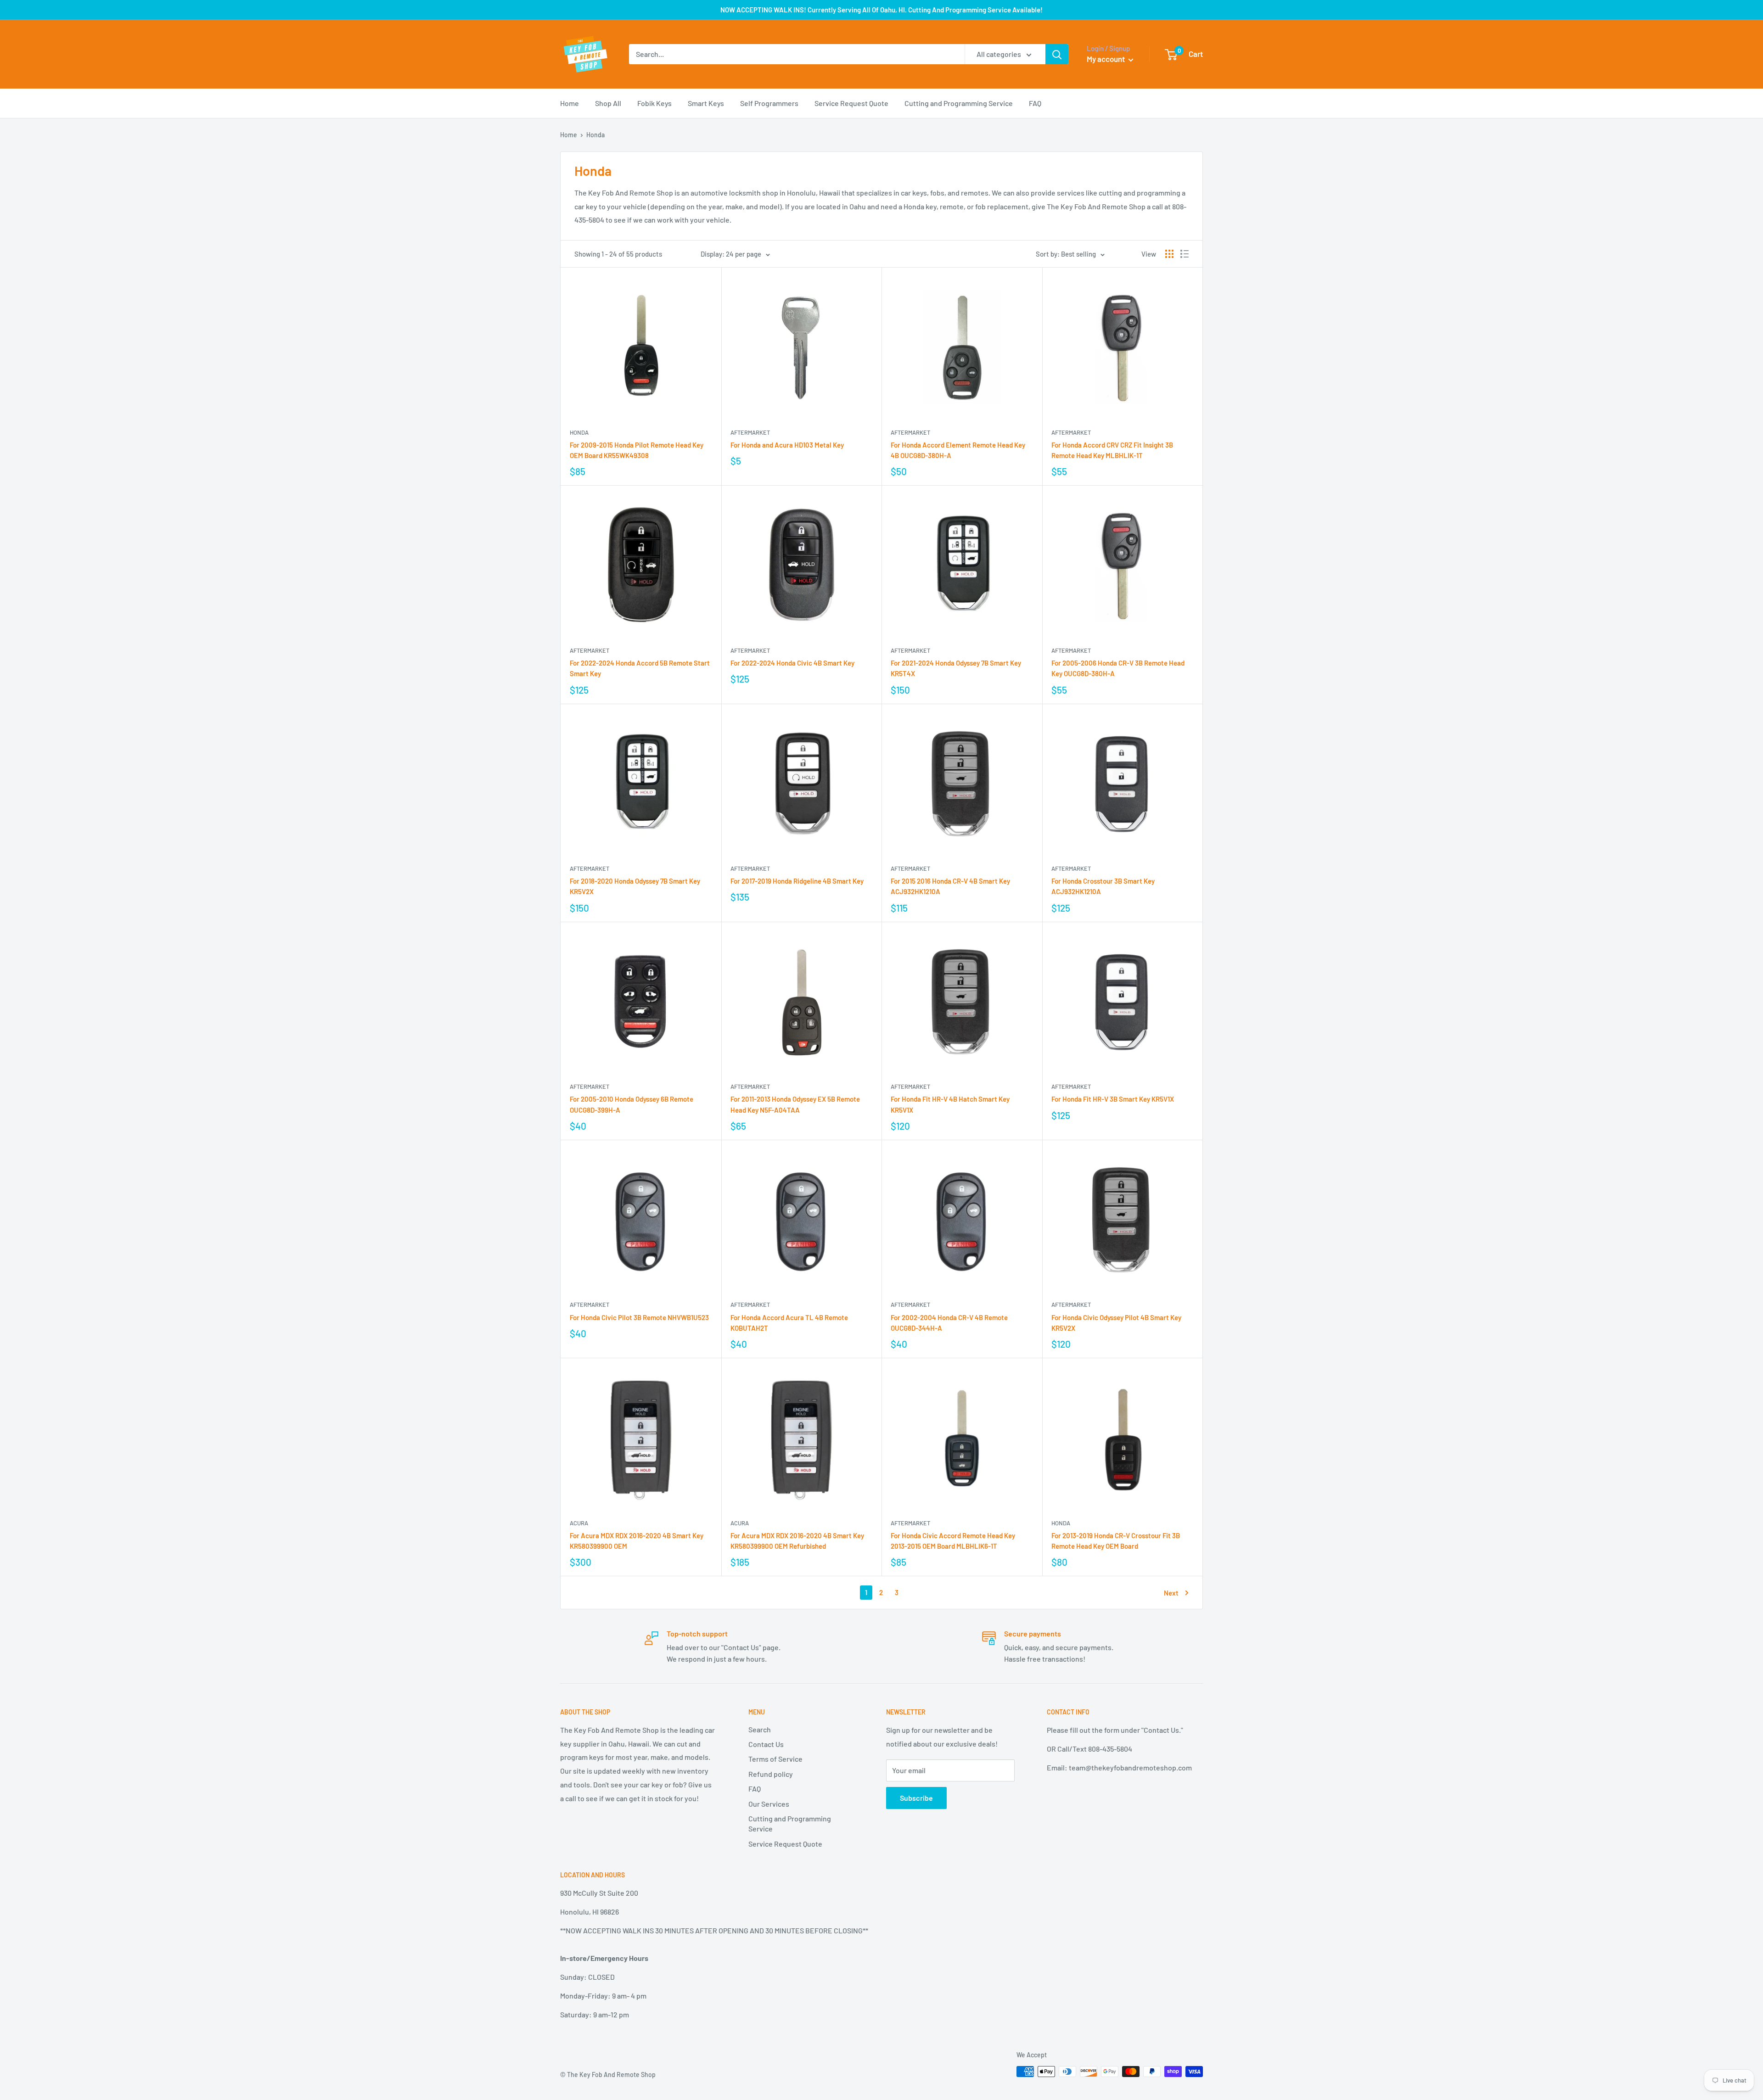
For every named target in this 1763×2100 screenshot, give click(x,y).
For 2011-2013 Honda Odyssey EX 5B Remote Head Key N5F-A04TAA (795, 1104)
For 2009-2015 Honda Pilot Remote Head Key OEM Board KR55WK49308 (637, 450)
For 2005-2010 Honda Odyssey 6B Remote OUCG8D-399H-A (632, 1104)
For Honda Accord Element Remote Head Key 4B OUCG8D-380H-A (958, 450)
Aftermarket (750, 432)
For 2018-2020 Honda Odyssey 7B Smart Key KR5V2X (635, 886)
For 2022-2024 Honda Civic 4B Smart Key (792, 663)
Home (570, 103)
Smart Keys (706, 103)
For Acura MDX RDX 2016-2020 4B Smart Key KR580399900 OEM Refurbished (797, 1541)
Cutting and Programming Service (959, 103)
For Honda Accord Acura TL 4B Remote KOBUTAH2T (789, 1323)
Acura (579, 1523)
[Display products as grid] (1169, 254)
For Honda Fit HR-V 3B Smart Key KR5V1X (1113, 1099)
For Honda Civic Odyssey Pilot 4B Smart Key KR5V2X (1116, 1323)
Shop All (608, 103)
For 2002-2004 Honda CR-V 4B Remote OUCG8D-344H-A (949, 1323)
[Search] (1057, 54)
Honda (579, 432)
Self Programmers (769, 103)
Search (760, 1729)
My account (1106, 59)
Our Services (769, 1804)
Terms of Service (775, 1759)
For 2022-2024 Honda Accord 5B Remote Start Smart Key (640, 668)
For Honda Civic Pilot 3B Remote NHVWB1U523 (639, 1317)
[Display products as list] (1185, 254)
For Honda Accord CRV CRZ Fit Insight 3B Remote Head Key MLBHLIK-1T (1112, 450)
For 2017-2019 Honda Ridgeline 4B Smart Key (797, 881)
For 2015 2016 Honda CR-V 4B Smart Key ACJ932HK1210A (950, 886)
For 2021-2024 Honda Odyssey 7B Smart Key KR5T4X (956, 668)
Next (1171, 1593)
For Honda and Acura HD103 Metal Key (787, 445)
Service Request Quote (851, 103)
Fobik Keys (654, 103)
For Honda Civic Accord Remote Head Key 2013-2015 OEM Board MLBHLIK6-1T (953, 1541)
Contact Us (766, 1744)
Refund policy (771, 1774)
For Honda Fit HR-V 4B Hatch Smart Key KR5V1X (950, 1104)
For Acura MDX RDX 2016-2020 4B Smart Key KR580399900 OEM (637, 1541)
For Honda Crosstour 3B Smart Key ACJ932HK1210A (1103, 886)
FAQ (1035, 103)
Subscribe (916, 1798)
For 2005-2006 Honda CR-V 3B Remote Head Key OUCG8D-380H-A (1118, 668)
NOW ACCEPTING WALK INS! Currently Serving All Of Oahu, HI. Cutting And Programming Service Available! (881, 10)
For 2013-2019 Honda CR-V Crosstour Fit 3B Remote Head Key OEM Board (1116, 1541)
